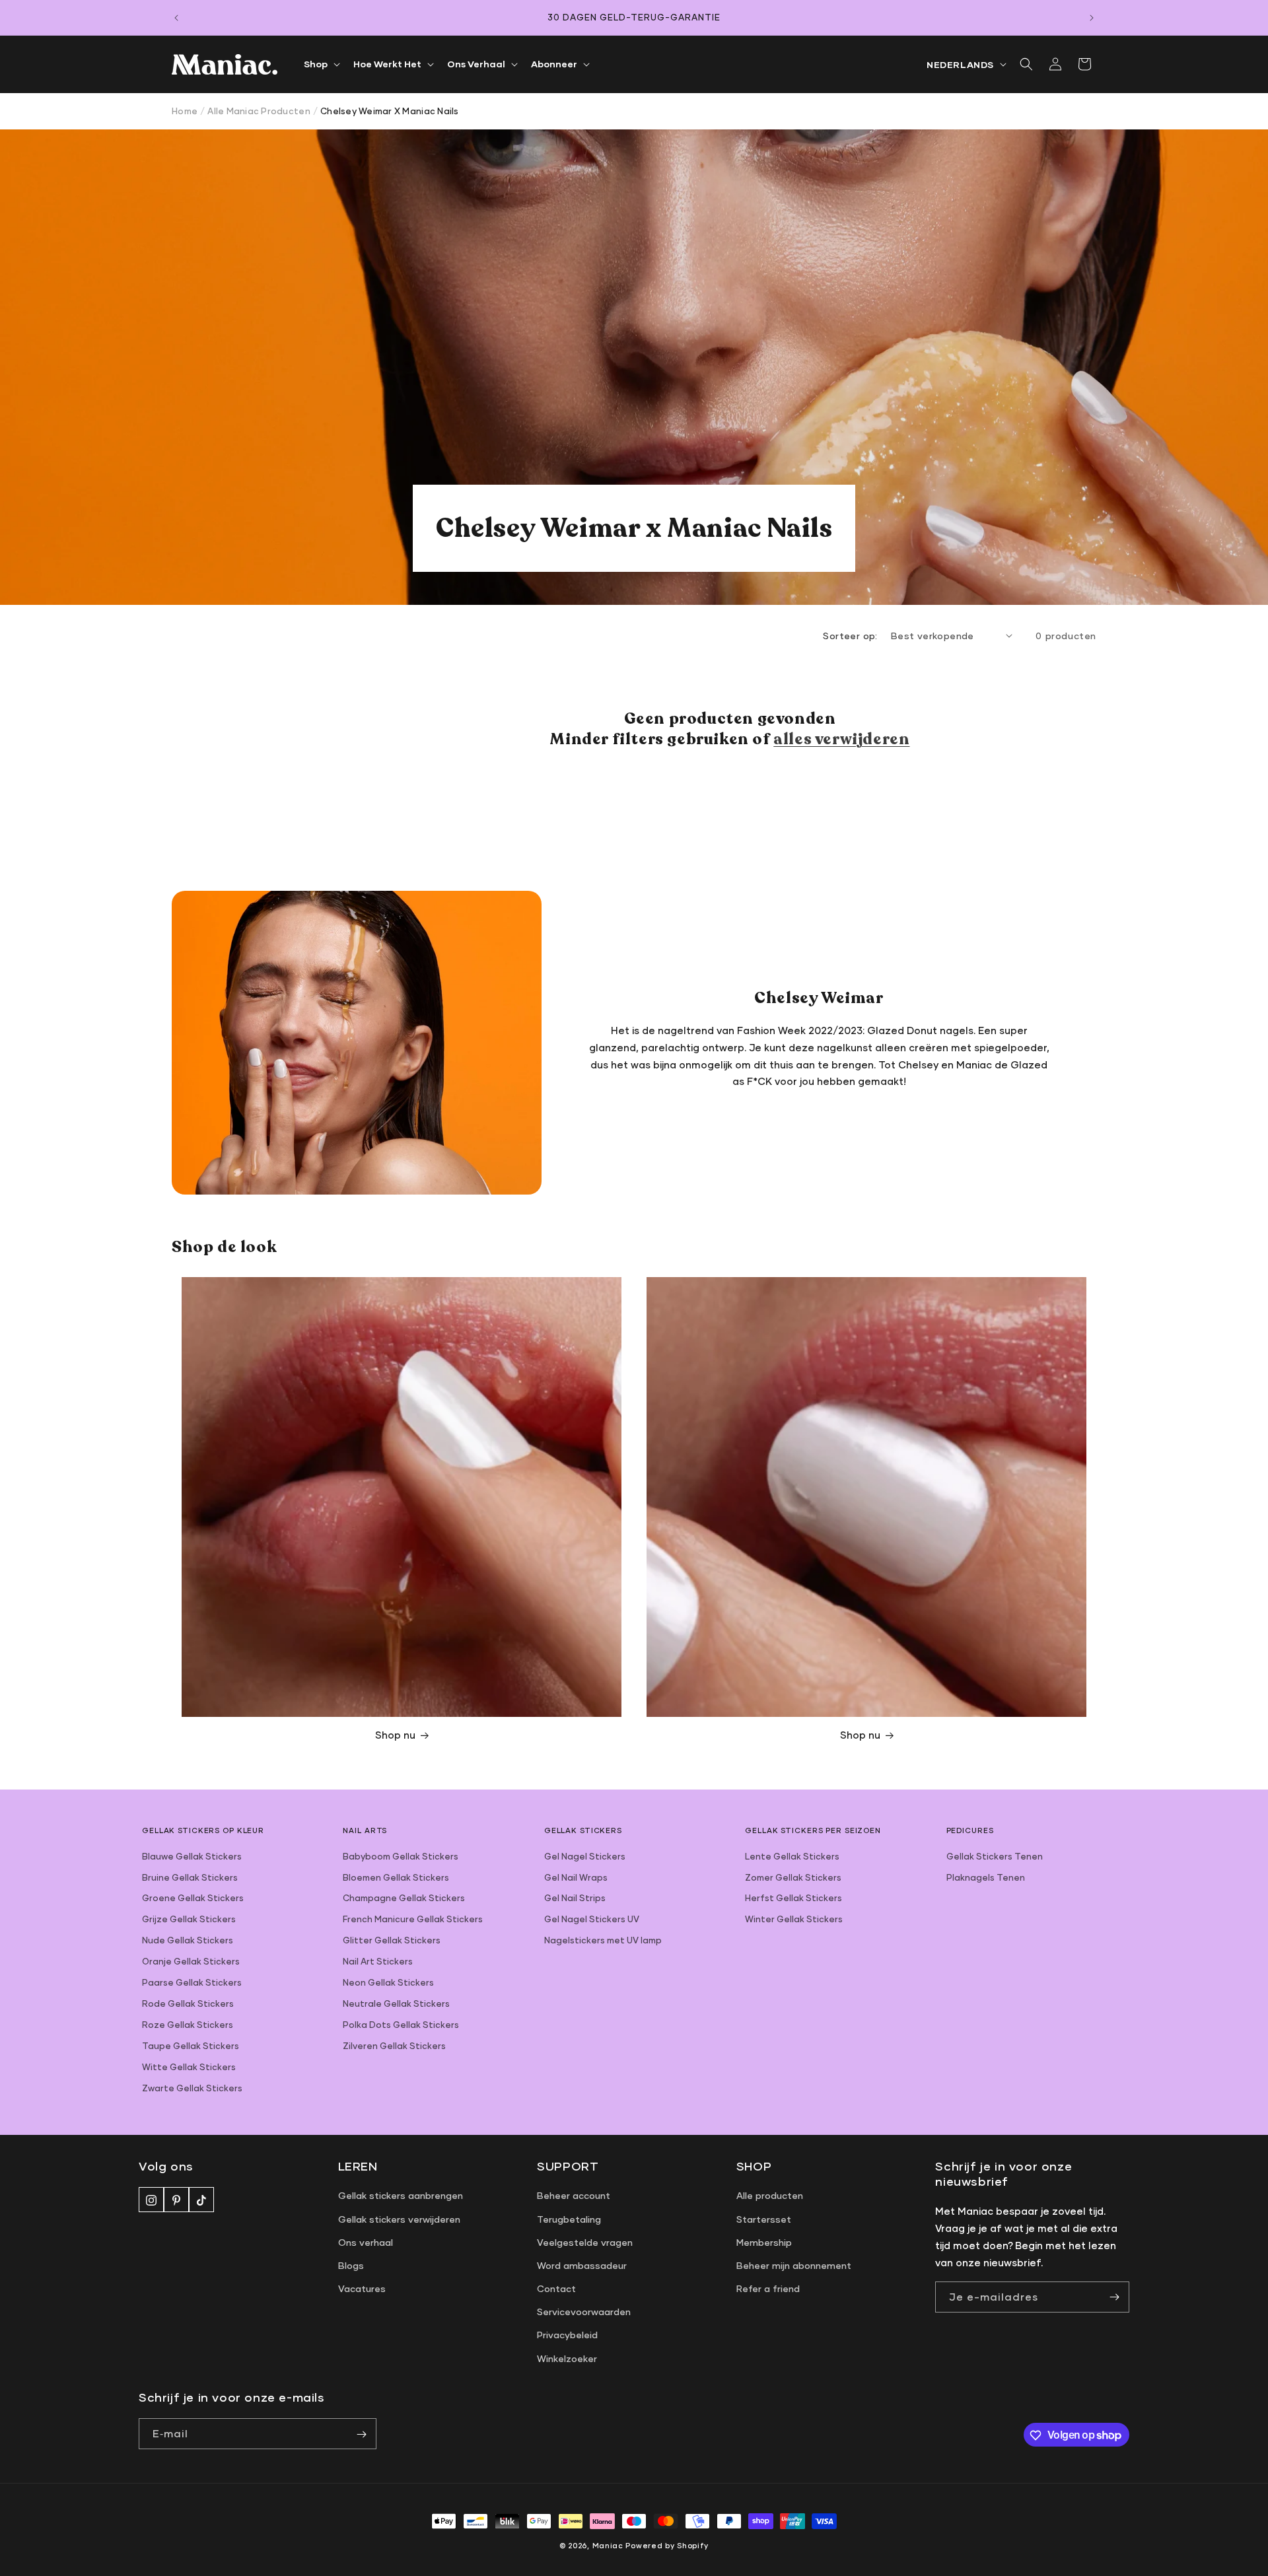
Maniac (608, 2545)
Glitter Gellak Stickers (392, 1940)
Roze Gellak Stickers (188, 2025)
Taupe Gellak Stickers (191, 2046)
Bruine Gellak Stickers (190, 1877)
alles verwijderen (841, 739)
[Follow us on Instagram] (151, 2200)
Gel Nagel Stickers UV (592, 1919)
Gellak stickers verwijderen (399, 2219)
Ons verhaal (366, 2242)
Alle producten (770, 2196)
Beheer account (574, 2196)
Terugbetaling (569, 2219)
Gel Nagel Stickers (585, 1856)
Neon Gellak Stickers (388, 1982)
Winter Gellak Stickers (794, 1919)
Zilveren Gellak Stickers (394, 2046)
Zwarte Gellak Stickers (192, 2088)
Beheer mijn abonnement (794, 2265)
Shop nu (395, 1735)
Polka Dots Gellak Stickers (401, 2025)
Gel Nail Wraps (576, 1877)
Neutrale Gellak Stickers (396, 2003)
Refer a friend (768, 2288)
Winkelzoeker (567, 2358)
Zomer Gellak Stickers (793, 1877)
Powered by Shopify (667, 2545)
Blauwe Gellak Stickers (192, 1856)
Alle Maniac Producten (259, 111)
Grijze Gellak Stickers (189, 1919)
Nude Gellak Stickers (188, 1940)
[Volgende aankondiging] (1092, 18)
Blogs (351, 2265)
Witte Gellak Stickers (189, 2067)
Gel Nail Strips (575, 1898)
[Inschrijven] (1114, 2297)
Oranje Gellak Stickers (191, 1961)
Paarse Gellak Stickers (192, 1982)
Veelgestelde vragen (585, 2242)
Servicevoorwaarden (584, 2312)
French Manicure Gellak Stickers (413, 1919)
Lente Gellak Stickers (792, 1856)
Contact (556, 2288)
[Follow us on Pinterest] (176, 2200)
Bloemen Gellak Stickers (396, 1877)
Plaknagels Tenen (986, 1877)
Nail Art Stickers (378, 1961)
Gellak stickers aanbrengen (401, 2196)
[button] (321, 64)
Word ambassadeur (582, 2265)
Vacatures (362, 2288)
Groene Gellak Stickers (193, 1898)
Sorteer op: (850, 636)
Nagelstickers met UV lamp (603, 1940)
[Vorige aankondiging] (176, 18)
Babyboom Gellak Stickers (401, 1856)
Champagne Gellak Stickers (404, 1898)
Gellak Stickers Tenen (995, 1856)
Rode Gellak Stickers (188, 2003)
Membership (764, 2242)
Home (185, 111)
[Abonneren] (361, 2434)
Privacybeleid (567, 2335)
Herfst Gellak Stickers (793, 1898)
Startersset (764, 2219)
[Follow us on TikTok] (201, 2200)
